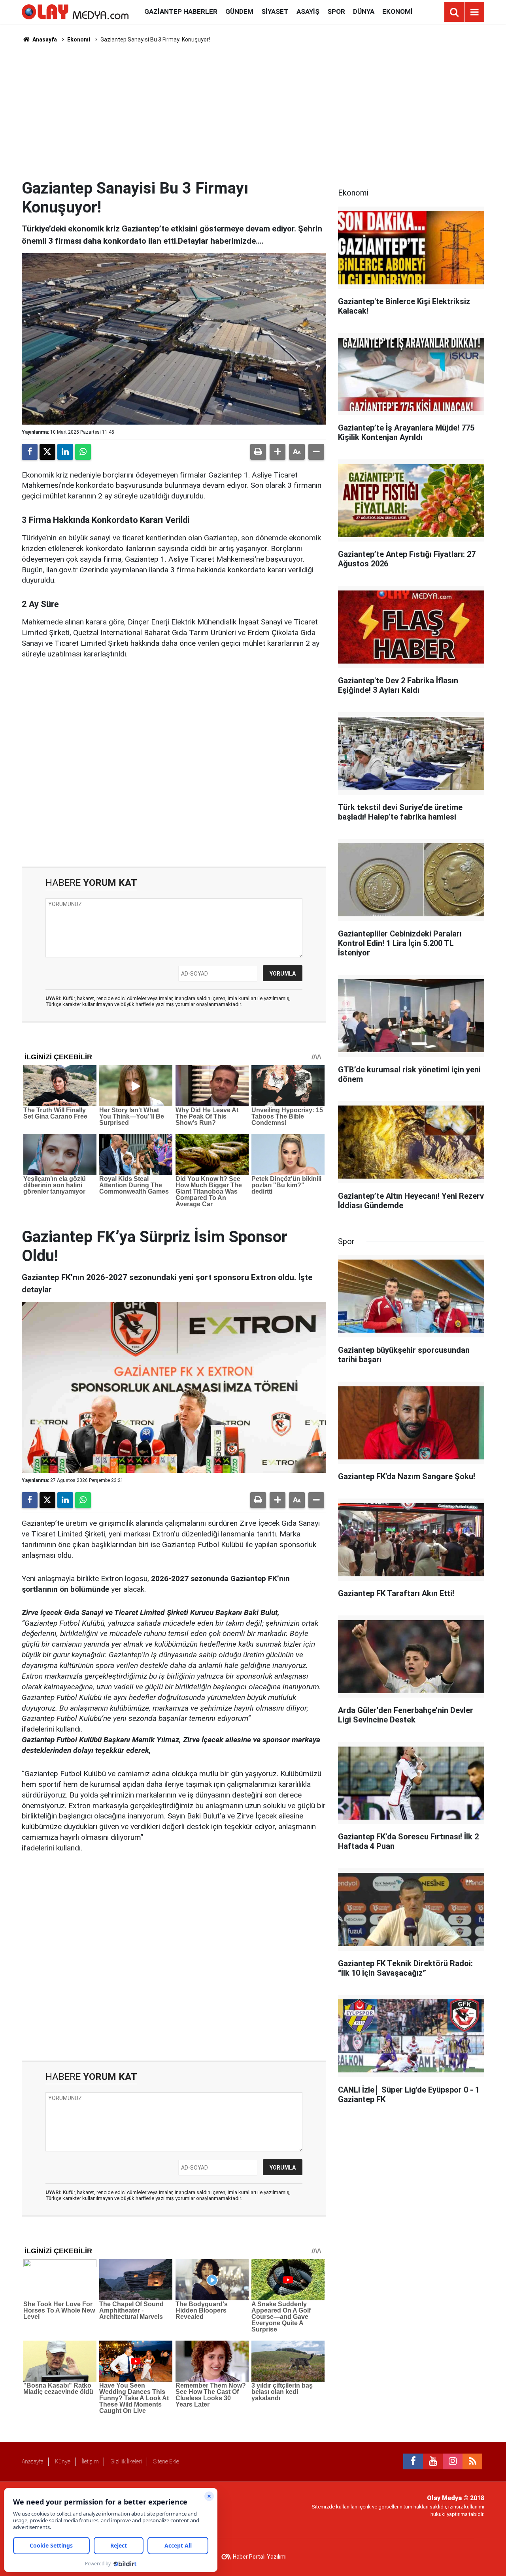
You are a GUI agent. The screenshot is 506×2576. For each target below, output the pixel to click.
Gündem (239, 11)
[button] (278, 452)
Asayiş (308, 11)
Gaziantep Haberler (181, 11)
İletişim (90, 2461)
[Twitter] (47, 452)
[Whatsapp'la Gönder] (83, 452)
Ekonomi (397, 11)
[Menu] (474, 12)
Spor (336, 11)
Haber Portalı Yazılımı (260, 2557)
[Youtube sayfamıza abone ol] (433, 2461)
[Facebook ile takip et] (413, 2461)
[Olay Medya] (75, 11)
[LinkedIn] (65, 452)
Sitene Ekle (166, 2461)
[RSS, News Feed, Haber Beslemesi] (472, 2461)
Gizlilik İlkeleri (126, 2461)
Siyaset (275, 11)
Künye (63, 2461)
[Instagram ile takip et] (453, 2461)
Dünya (364, 11)
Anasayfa (44, 39)
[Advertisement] (253, 111)
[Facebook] (30, 452)
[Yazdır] (258, 452)
